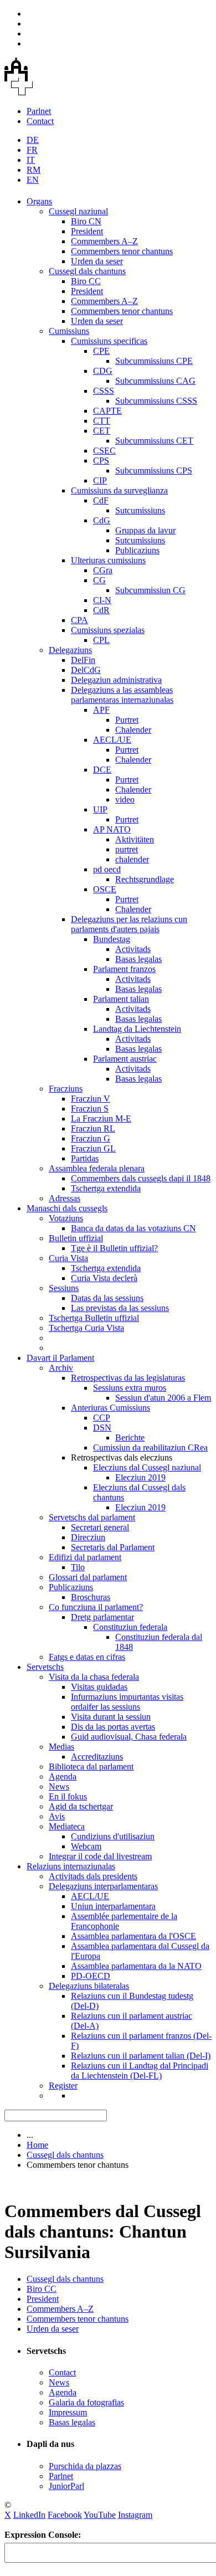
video (125, 799)
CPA (79, 620)
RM (34, 170)
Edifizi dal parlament (85, 1557)
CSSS (104, 391)
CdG (102, 520)
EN (33, 180)
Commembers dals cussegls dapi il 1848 (141, 1178)
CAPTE (107, 411)
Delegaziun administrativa (116, 680)
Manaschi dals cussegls (67, 1208)
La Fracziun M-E (101, 1119)
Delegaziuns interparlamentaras (103, 1886)
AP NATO (112, 829)
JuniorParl (66, 2486)
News (59, 1786)
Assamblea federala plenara (97, 1168)
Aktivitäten (135, 839)
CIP (100, 480)
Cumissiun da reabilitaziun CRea (150, 1448)
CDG (103, 371)
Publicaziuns (137, 550)
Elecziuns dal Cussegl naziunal (147, 1467)
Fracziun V (91, 1099)
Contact (40, 121)
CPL (101, 640)
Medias (61, 1747)
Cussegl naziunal (78, 211)
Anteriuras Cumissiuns (110, 1408)
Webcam (86, 1846)
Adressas (65, 1198)
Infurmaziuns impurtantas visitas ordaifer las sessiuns (127, 1702)
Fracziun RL (93, 1128)
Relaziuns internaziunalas (71, 1866)
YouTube (100, 2515)
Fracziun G (91, 1138)
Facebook (65, 2515)
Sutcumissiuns (140, 510)
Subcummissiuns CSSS (156, 401)
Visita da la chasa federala (94, 1677)
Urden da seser (97, 261)
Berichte (130, 1438)
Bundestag (112, 939)
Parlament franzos (124, 969)
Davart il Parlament (60, 1358)
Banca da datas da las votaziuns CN (133, 1228)
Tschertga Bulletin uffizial (94, 1318)
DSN (102, 1428)
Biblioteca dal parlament (91, 1767)
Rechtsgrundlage (145, 879)
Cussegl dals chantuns (87, 271)
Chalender (133, 730)
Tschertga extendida (106, 1188)
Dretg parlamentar (102, 1617)
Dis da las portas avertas (113, 1727)
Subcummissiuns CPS (154, 471)
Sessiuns (64, 1288)
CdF (101, 500)
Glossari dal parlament (88, 1577)
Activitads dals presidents (93, 1876)
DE (33, 140)
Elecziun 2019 (140, 1477)
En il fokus (68, 1796)
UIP (100, 809)
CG (99, 580)
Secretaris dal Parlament (113, 1547)
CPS (101, 461)
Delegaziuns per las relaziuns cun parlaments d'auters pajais (129, 924)
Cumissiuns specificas (109, 341)
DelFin (83, 660)
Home (37, 2145)
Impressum (68, 2412)
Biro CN (86, 221)
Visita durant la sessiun (111, 1717)
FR (32, 150)
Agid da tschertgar (81, 1806)
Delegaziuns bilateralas (89, 1986)
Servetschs (45, 1667)
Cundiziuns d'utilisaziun (113, 1836)
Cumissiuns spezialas (108, 630)
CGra (103, 570)
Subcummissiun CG (150, 590)
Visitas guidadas (99, 1687)
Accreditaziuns (97, 1757)
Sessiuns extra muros (130, 1388)
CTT (102, 421)
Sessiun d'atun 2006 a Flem (163, 1398)
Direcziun (88, 1537)
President (87, 231)
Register (63, 2086)
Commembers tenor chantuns (122, 251)
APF (101, 710)
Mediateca (67, 1826)
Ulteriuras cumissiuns (108, 560)
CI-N (102, 600)
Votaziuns (66, 1218)
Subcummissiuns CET (154, 441)
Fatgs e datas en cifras (87, 1657)
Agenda (63, 1777)
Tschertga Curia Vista (86, 1328)
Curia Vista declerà (104, 1278)
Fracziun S (90, 1109)
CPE (101, 351)
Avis (57, 1816)
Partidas (85, 1158)
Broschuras (91, 1597)
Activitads (133, 949)
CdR (101, 610)
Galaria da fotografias (86, 2402)
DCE (102, 770)
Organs (39, 201)
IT (31, 160)
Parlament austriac (125, 1059)
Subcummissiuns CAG (155, 381)
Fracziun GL (93, 1148)
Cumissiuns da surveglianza (119, 490)
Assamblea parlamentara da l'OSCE (133, 1936)
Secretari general (100, 1527)
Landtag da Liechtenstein (137, 1029)
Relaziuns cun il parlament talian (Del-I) (141, 2056)
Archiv (61, 1368)
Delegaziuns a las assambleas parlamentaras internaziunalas (122, 695)
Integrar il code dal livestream (100, 1856)
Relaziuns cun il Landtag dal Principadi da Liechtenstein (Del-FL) (140, 2071)
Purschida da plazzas (85, 2466)
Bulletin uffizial (76, 1238)
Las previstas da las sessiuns (120, 1308)
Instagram (135, 2515)
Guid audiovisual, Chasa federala (129, 1737)
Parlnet (39, 111)
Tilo (78, 1567)
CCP (102, 1418)
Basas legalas (138, 959)
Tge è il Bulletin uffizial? (114, 1248)
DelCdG (86, 670)
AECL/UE (112, 740)
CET (102, 431)
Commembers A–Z (104, 241)
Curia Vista (68, 1258)
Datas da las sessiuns (107, 1298)
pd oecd (107, 869)
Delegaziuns (70, 650)
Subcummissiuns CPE (154, 361)
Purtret (127, 720)
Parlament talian (121, 999)
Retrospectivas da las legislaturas (128, 1378)
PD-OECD (91, 1976)
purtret (127, 849)
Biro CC (86, 281)
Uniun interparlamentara (113, 1906)
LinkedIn (29, 2515)
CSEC (104, 451)
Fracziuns (66, 1089)
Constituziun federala (130, 1627)
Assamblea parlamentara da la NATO (136, 1966)
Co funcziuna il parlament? (96, 1607)
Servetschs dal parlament (92, 1517)
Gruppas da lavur (145, 530)
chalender (132, 859)
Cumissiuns (69, 331)
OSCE (105, 889)
